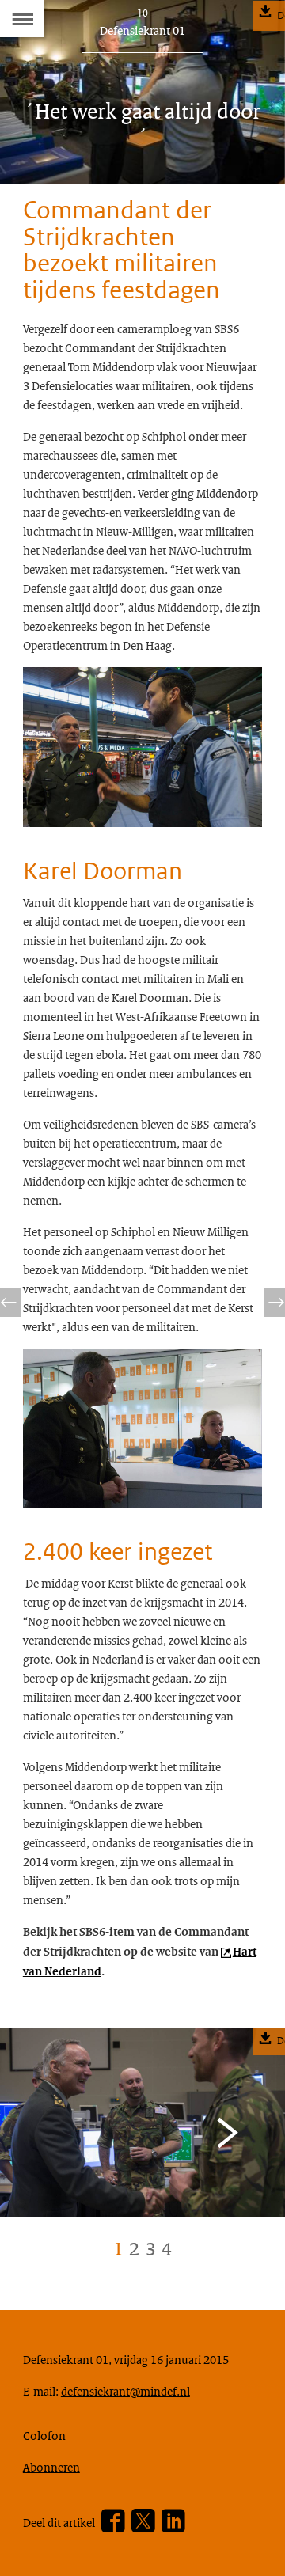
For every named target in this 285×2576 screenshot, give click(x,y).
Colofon (44, 2435)
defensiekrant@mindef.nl (125, 2391)
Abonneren (51, 2467)
